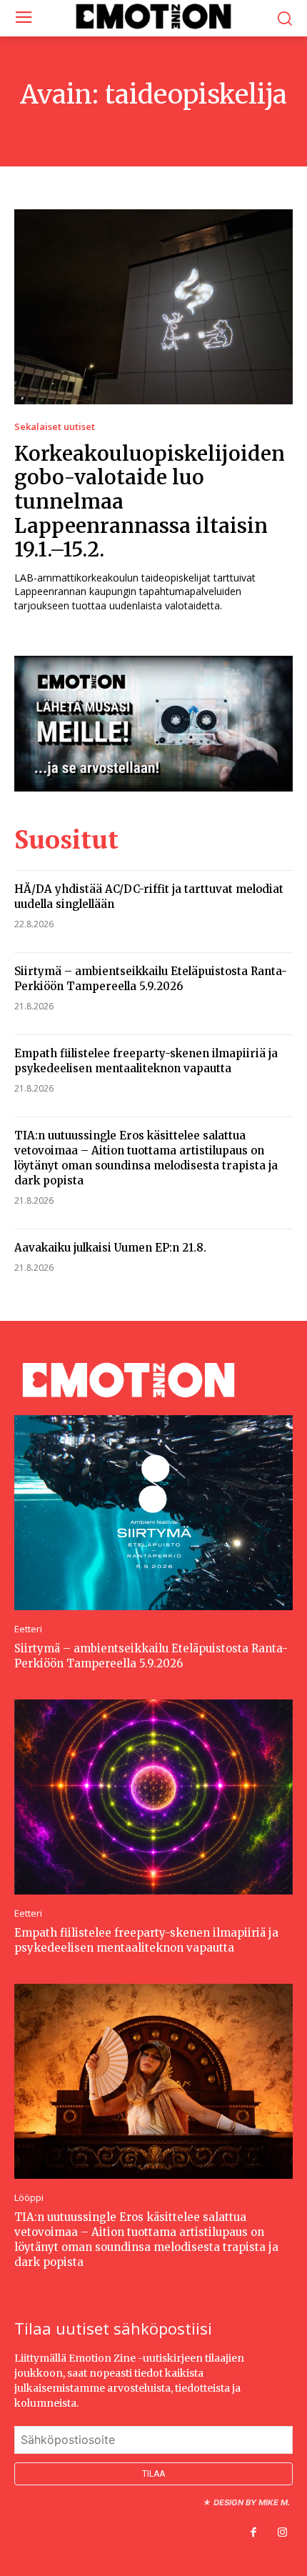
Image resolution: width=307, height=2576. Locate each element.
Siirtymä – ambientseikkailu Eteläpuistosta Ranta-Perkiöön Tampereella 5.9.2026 (151, 979)
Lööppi (29, 2198)
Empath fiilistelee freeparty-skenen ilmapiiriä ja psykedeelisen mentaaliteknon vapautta (146, 1061)
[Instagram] (282, 2533)
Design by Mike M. (252, 2502)
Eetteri (28, 1629)
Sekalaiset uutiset (55, 427)
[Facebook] (253, 2533)
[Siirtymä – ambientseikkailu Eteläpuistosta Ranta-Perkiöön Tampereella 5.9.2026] (153, 1513)
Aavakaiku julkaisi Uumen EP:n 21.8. (110, 1248)
